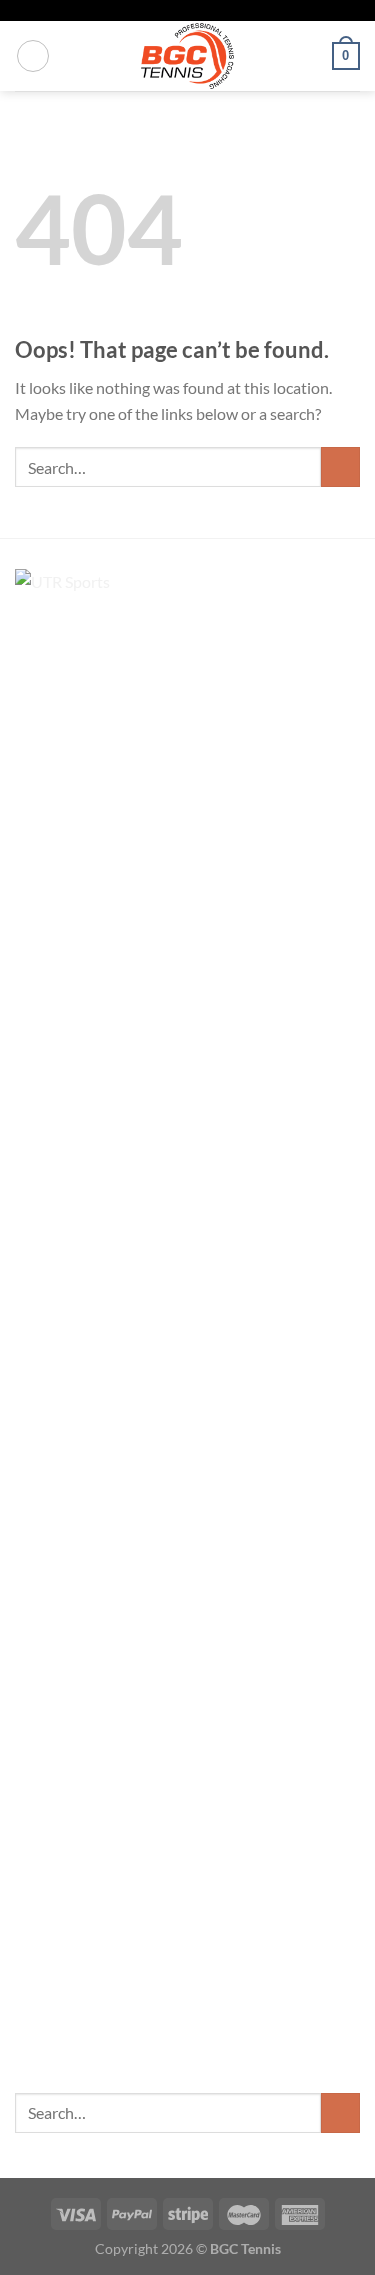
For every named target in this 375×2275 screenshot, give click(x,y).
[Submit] (340, 466)
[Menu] (33, 56)
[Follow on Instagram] (188, 11)
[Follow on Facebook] (168, 11)
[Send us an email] (207, 11)
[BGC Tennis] (187, 56)
